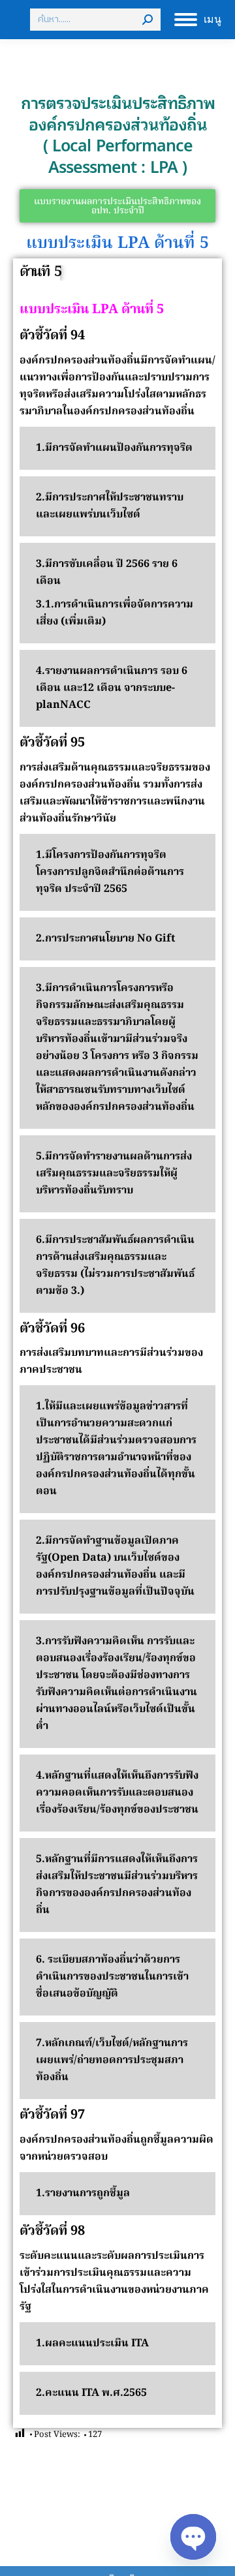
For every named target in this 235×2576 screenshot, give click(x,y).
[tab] (40, 273)
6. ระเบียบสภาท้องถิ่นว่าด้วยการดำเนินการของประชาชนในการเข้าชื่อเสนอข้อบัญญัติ (112, 1977)
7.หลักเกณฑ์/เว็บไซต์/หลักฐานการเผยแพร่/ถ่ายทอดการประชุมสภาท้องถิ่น (112, 2061)
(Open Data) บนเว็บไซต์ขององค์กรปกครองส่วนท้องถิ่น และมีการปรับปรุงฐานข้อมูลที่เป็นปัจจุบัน (115, 1575)
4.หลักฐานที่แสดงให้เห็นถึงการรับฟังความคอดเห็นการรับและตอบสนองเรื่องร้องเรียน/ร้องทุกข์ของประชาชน (117, 1793)
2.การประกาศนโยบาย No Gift (105, 939)
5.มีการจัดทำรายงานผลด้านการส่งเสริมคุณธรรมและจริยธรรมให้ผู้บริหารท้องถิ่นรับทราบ (114, 1174)
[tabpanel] (117, 1357)
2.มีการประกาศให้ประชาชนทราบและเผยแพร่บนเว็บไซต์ (110, 506)
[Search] (148, 20)
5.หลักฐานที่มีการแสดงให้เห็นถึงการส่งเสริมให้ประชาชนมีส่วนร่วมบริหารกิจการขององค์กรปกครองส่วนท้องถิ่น (117, 1885)
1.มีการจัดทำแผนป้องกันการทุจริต (114, 448)
